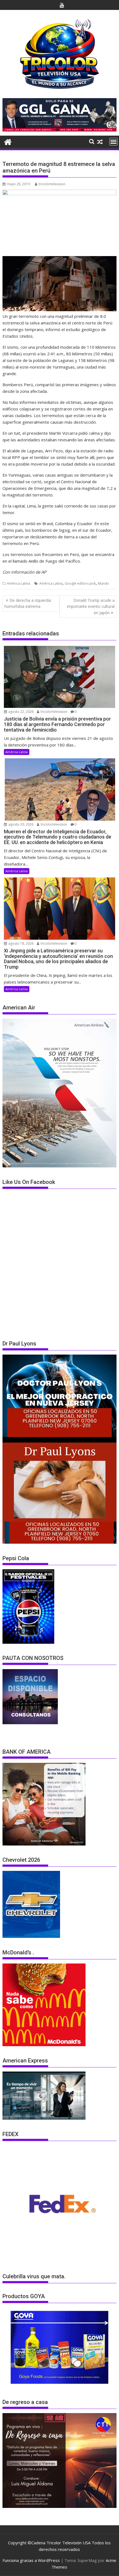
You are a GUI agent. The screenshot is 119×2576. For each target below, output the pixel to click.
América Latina (19, 583)
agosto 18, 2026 (20, 943)
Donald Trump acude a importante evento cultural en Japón (91, 606)
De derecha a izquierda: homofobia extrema (28, 603)
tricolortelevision (52, 184)
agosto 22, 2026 (20, 712)
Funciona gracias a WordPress (31, 2560)
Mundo (104, 583)
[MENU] (113, 142)
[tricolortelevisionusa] (8, 141)
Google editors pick (80, 583)
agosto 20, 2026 (20, 824)
